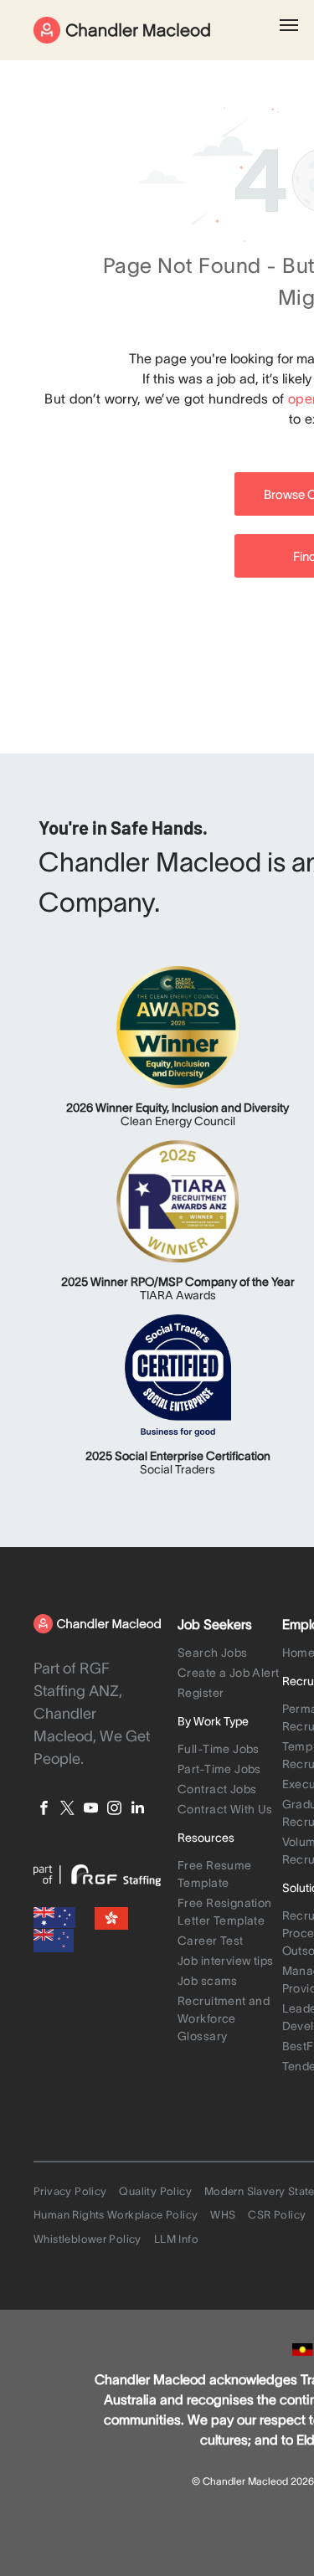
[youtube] (91, 1810)
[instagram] (114, 1810)
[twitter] (67, 1810)
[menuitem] (230, 1654)
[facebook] (44, 1810)
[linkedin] (138, 1810)
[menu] (289, 25)
